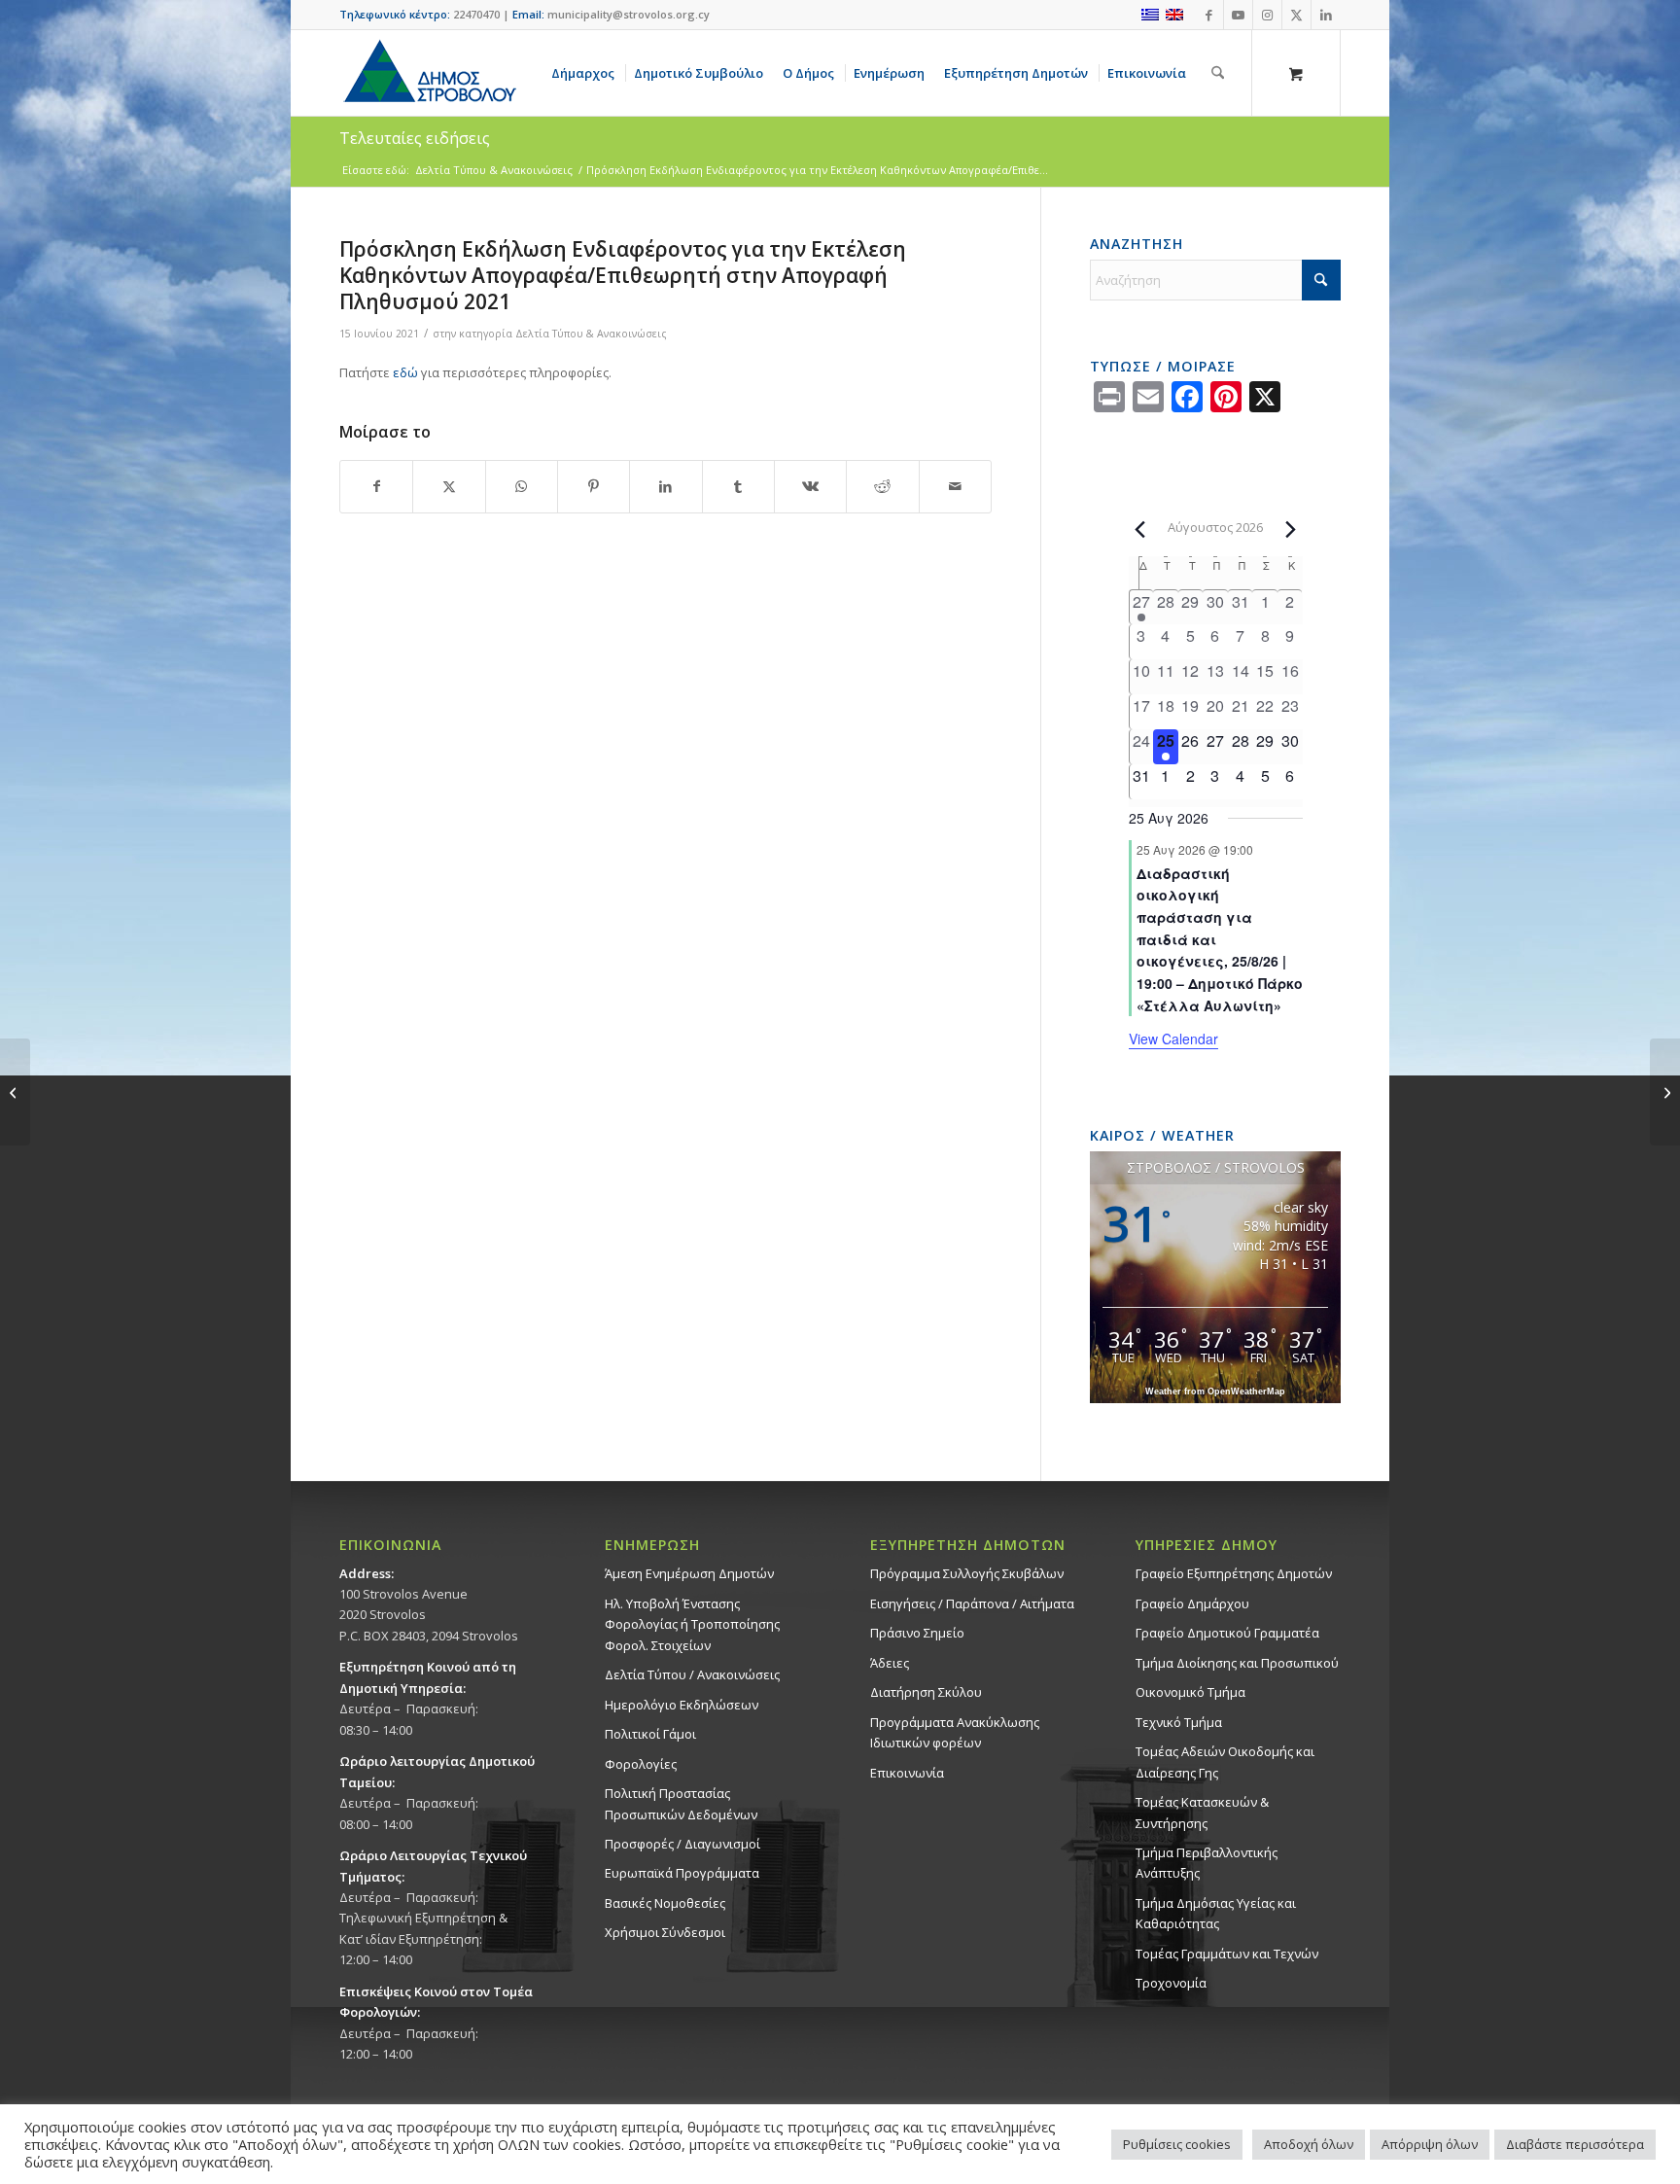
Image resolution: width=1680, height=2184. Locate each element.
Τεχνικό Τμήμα (1179, 1722)
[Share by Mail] (955, 486)
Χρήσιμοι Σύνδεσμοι (665, 1932)
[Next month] (1291, 529)
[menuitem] (586, 73)
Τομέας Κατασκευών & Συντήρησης (1202, 1812)
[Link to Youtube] (1238, 15)
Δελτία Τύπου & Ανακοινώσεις (591, 334)
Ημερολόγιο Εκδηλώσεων (682, 1705)
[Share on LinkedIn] (665, 486)
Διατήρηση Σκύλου (926, 1692)
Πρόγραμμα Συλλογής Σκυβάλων (967, 1573)
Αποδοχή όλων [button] (1309, 2144)
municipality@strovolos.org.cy (629, 14)
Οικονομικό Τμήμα (1190, 1692)
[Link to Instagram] (1267, 15)
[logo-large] (429, 73)
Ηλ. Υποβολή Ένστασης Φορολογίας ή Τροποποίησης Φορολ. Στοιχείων (692, 1624)
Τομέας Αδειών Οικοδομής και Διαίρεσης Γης (1225, 1761)
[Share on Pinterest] (594, 486)
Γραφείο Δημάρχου (1192, 1603)
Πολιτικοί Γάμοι (650, 1734)
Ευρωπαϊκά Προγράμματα (682, 1873)
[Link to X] (1296, 15)
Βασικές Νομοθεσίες (665, 1903)
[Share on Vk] (810, 486)
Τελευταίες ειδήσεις (415, 138)
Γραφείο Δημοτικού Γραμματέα (1227, 1633)
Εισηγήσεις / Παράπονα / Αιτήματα (972, 1603)
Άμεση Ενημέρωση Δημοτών (689, 1573)
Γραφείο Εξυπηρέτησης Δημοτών (1234, 1573)
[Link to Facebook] (1209, 15)
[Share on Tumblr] (738, 486)
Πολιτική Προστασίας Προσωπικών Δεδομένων (681, 1803)
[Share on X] (449, 486)
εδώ (405, 372)
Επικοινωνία (907, 1773)
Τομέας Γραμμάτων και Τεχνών (1227, 1954)
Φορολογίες (641, 1764)
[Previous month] (1140, 529)
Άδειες (890, 1663)
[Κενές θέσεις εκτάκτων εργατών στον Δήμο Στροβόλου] (15, 1092)
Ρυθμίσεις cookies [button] (1177, 2144)
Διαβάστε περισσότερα (1575, 2144)
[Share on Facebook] (376, 486)
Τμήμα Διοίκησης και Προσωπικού (1237, 1663)
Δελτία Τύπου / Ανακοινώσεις (692, 1674)
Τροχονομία (1171, 1983)
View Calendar (1173, 1039)
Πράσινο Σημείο (917, 1633)
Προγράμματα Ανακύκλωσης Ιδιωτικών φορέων (955, 1732)
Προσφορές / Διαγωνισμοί (682, 1844)
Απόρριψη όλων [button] (1430, 2144)
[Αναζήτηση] (1218, 73)
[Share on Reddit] (882, 486)
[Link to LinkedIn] (1326, 15)
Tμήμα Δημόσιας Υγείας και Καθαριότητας (1216, 1913)
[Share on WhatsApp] (522, 486)
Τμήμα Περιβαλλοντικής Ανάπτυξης (1207, 1863)
